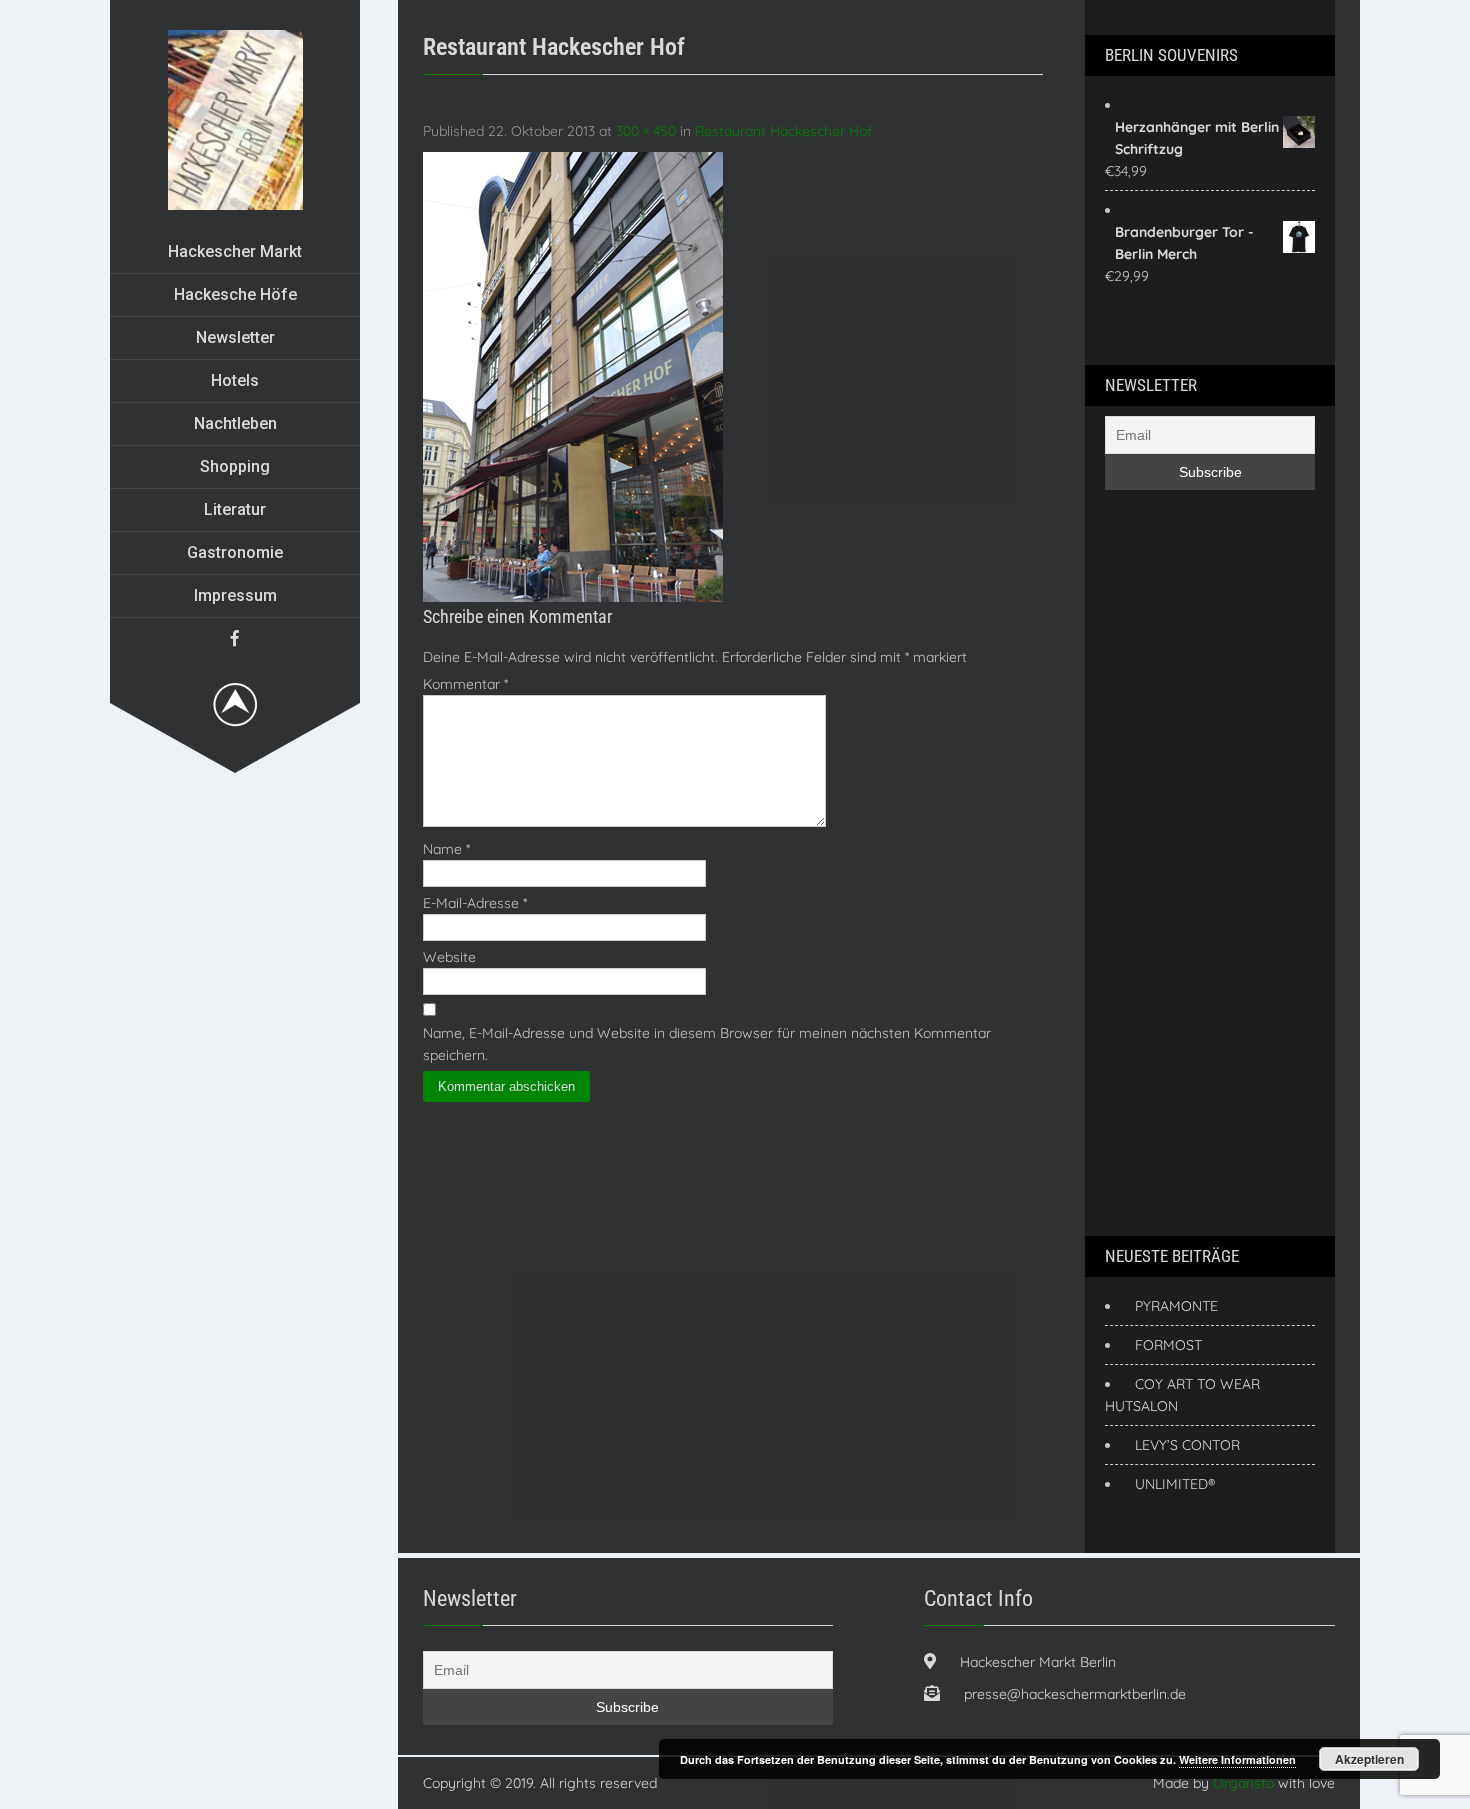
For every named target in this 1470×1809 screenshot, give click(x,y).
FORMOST (1168, 1345)
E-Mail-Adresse (475, 903)
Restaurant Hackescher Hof (783, 131)
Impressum (235, 595)
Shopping (235, 466)
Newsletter (235, 337)
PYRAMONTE (1176, 1306)
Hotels (235, 380)
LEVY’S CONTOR (1187, 1445)
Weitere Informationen (1237, 1759)
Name (446, 849)
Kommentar (465, 684)
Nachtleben (235, 423)
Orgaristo (1243, 1783)
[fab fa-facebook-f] (235, 638)
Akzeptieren (1369, 1759)
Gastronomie (235, 552)
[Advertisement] (1185, 860)
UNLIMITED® (1175, 1484)
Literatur (235, 509)
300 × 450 (646, 131)
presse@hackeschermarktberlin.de (1075, 1694)
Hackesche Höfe (235, 294)
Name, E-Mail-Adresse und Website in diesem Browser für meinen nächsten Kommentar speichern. (707, 1044)
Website (449, 957)
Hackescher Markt (235, 251)
